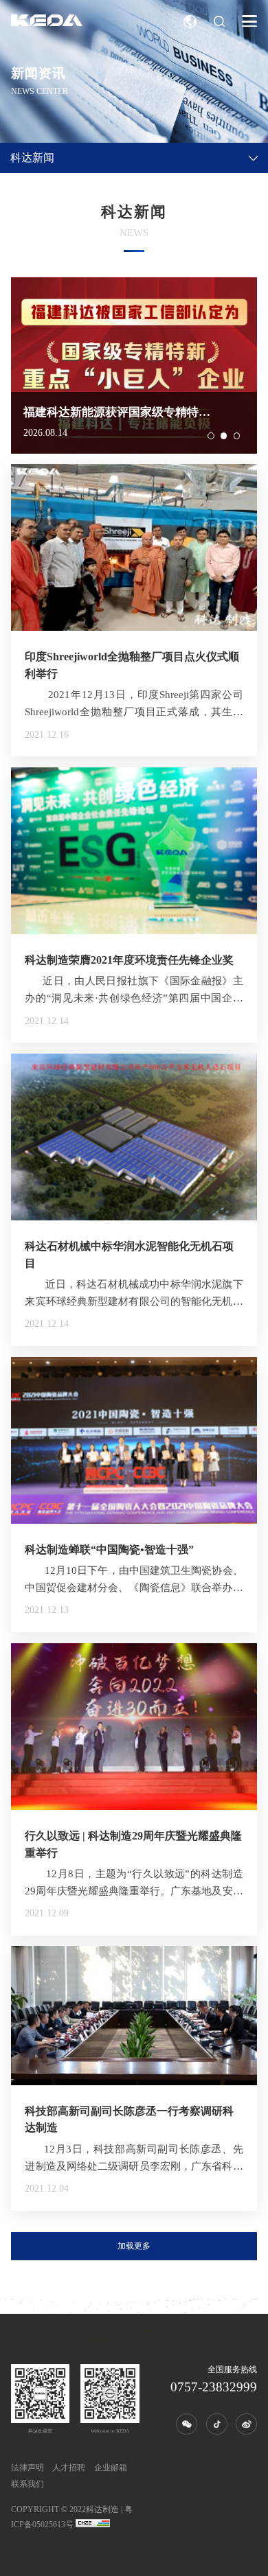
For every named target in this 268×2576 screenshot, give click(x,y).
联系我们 (27, 2484)
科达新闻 (32, 158)
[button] (211, 436)
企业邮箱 (111, 2468)
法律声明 (27, 2468)
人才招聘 (69, 2468)
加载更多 (134, 2246)
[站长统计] (93, 2525)
